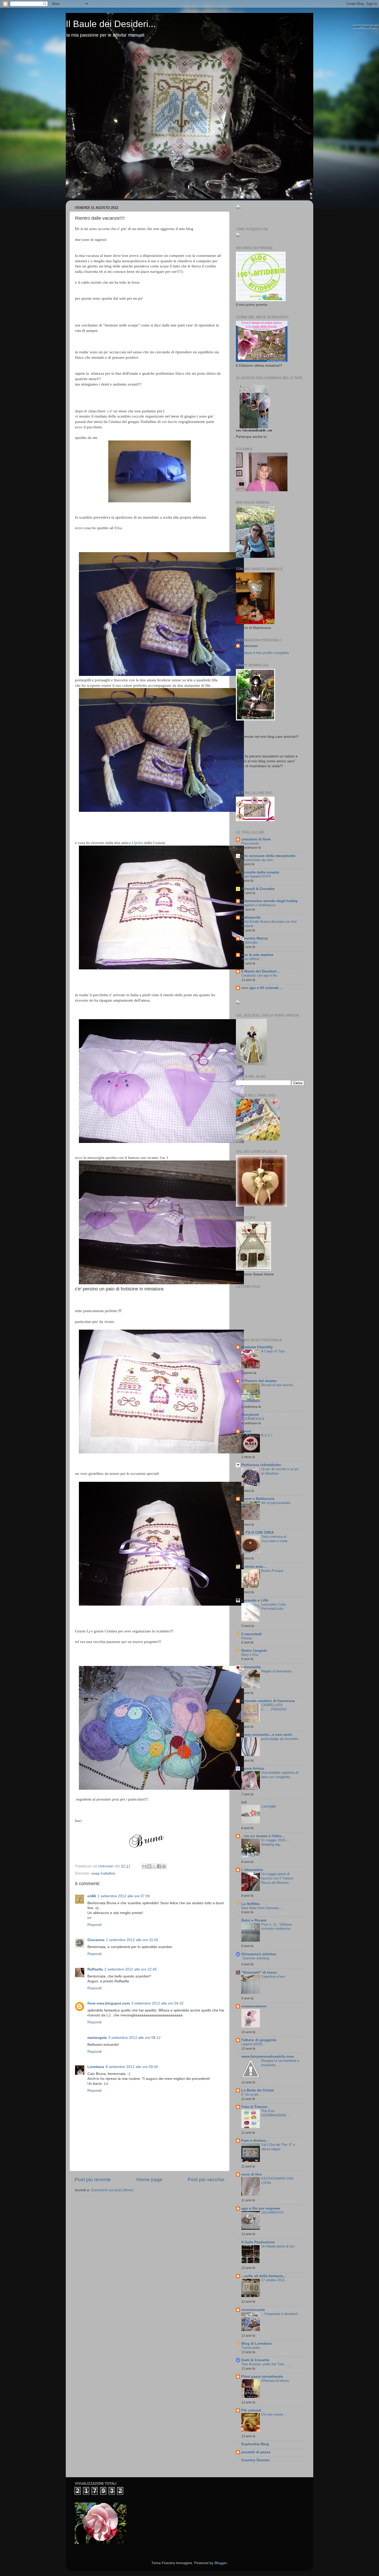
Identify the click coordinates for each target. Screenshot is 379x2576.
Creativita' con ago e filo (259, 975)
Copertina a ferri (273, 1977)
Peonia (246, 1638)
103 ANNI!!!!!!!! (272, 2213)
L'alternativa (252, 1870)
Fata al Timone (254, 2107)
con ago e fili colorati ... (262, 988)
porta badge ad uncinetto (280, 1739)
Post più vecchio (206, 2180)
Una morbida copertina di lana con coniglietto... (280, 1775)
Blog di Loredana (257, 2344)
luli (244, 1802)
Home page (149, 2180)
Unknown (249, 646)
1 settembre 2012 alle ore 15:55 (132, 1940)
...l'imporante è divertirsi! (279, 2314)
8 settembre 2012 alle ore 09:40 (132, 2067)
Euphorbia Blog (255, 2444)
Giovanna (96, 1940)
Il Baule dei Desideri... (111, 24)
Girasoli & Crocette (258, 889)
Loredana (96, 2067)
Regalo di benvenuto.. (277, 1671)
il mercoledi (252, 1634)
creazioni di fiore (256, 839)
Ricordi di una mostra (277, 1385)
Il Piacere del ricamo (259, 1381)
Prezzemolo (250, 843)
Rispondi (94, 1925)
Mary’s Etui (250, 1655)
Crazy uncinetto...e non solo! (267, 1735)
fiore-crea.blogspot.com (109, 2003)
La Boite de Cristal (258, 2090)
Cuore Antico (253, 1768)
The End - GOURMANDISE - (275, 2113)
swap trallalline (103, 1873)
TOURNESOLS (253, 1419)
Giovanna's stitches (259, 1954)
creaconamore (254, 2006)
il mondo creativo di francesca (268, 1701)
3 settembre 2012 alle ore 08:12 (134, 2038)
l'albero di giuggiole (259, 2040)
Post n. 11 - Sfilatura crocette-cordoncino (277, 1927)
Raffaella (95, 1969)
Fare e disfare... (255, 2141)
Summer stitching (256, 1958)
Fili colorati (251, 2410)
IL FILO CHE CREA (258, 1532)
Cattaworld (251, 917)
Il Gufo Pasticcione (258, 2242)
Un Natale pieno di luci (278, 2246)
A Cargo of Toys (273, 1351)
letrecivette (251, 1667)
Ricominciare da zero (257, 860)
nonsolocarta (253, 2310)
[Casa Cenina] (238, 236)
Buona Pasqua (272, 1571)
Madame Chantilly (257, 1347)
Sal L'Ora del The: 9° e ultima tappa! (278, 2147)
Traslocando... (252, 2348)
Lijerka (137, 843)
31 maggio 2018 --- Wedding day (275, 1842)
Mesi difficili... (252, 959)
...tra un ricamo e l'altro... (263, 1836)
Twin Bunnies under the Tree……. (266, 2364)
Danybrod (250, 1415)
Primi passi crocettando (262, 2377)
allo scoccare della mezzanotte (268, 856)
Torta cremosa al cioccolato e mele (274, 1539)
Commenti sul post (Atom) (112, 2190)
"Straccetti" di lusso (259, 1972)
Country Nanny (255, 938)
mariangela (97, 2038)
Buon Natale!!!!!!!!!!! (256, 876)
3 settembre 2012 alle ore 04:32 (157, 2003)
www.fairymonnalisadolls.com (268, 2056)
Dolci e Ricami (254, 1920)
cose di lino (252, 2174)
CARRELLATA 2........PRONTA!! (274, 1707)
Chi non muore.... (274, 2414)
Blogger (221, 2563)
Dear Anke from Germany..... (263, 1908)
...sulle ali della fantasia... (264, 2276)
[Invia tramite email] (144, 1866)
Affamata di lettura (275, 2381)
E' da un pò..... (252, 2094)
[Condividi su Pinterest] (164, 1866)
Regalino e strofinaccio (258, 905)
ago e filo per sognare (261, 2208)
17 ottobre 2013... (274, 2280)
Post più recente (93, 2180)
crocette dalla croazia (260, 872)
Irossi (246, 1431)
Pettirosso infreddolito (261, 1465)
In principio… (251, 942)
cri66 (92, 1896)
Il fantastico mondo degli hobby (270, 901)
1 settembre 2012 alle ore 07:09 (124, 1896)
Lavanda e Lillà (255, 1600)
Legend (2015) (252, 2044)
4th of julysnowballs (276, 1503)
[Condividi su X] (154, 1866)
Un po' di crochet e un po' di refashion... (280, 1471)
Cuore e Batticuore (258, 1499)
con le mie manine (257, 955)
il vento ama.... (254, 1567)
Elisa (118, 528)
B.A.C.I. (267, 1435)
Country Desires (256, 2460)
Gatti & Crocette (255, 2360)
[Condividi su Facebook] (159, 1866)
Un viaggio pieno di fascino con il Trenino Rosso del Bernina (277, 1878)
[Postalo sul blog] (149, 1866)
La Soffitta (250, 1904)
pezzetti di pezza (256, 2452)
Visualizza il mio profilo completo (262, 653)
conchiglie (269, 1806)
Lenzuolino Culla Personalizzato (273, 1607)
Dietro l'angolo (254, 1651)
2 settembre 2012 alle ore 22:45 (131, 1969)
